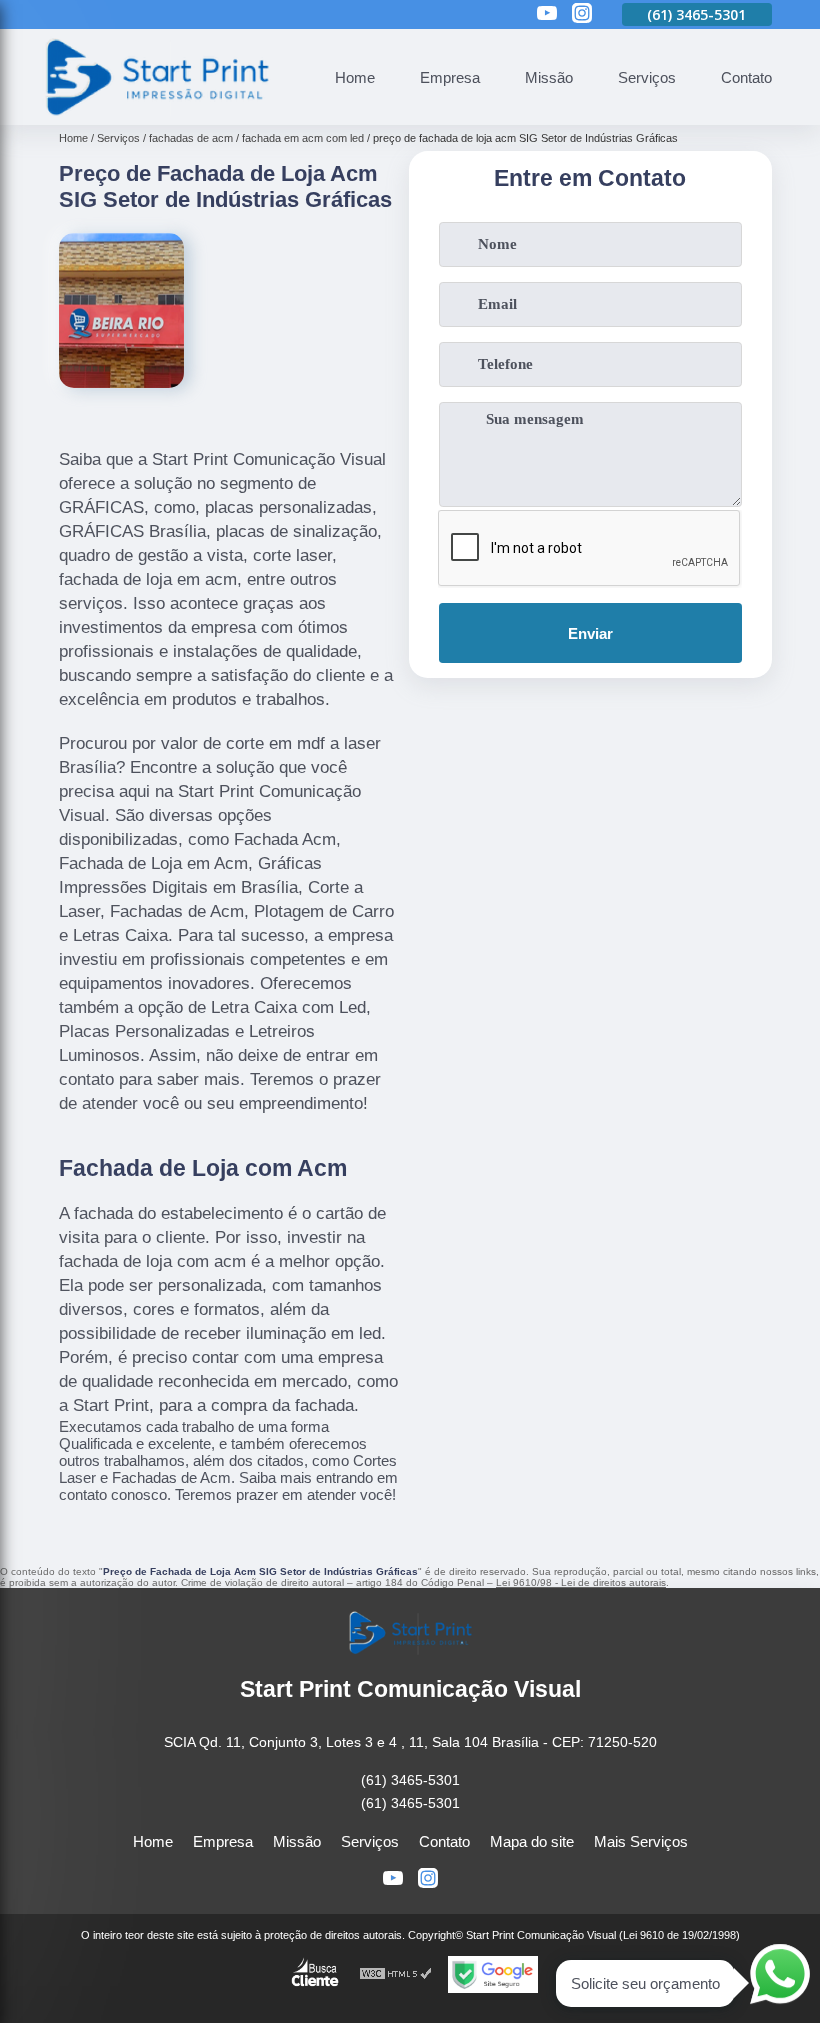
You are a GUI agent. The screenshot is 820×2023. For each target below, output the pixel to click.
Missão (549, 77)
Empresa (450, 77)
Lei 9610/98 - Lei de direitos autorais (581, 1582)
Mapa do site (532, 1841)
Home (355, 77)
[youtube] (547, 14)
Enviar (590, 633)
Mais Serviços (641, 1841)
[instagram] (582, 14)
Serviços (647, 77)
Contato (746, 77)
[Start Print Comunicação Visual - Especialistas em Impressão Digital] (156, 113)
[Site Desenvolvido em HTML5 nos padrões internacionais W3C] (396, 1974)
